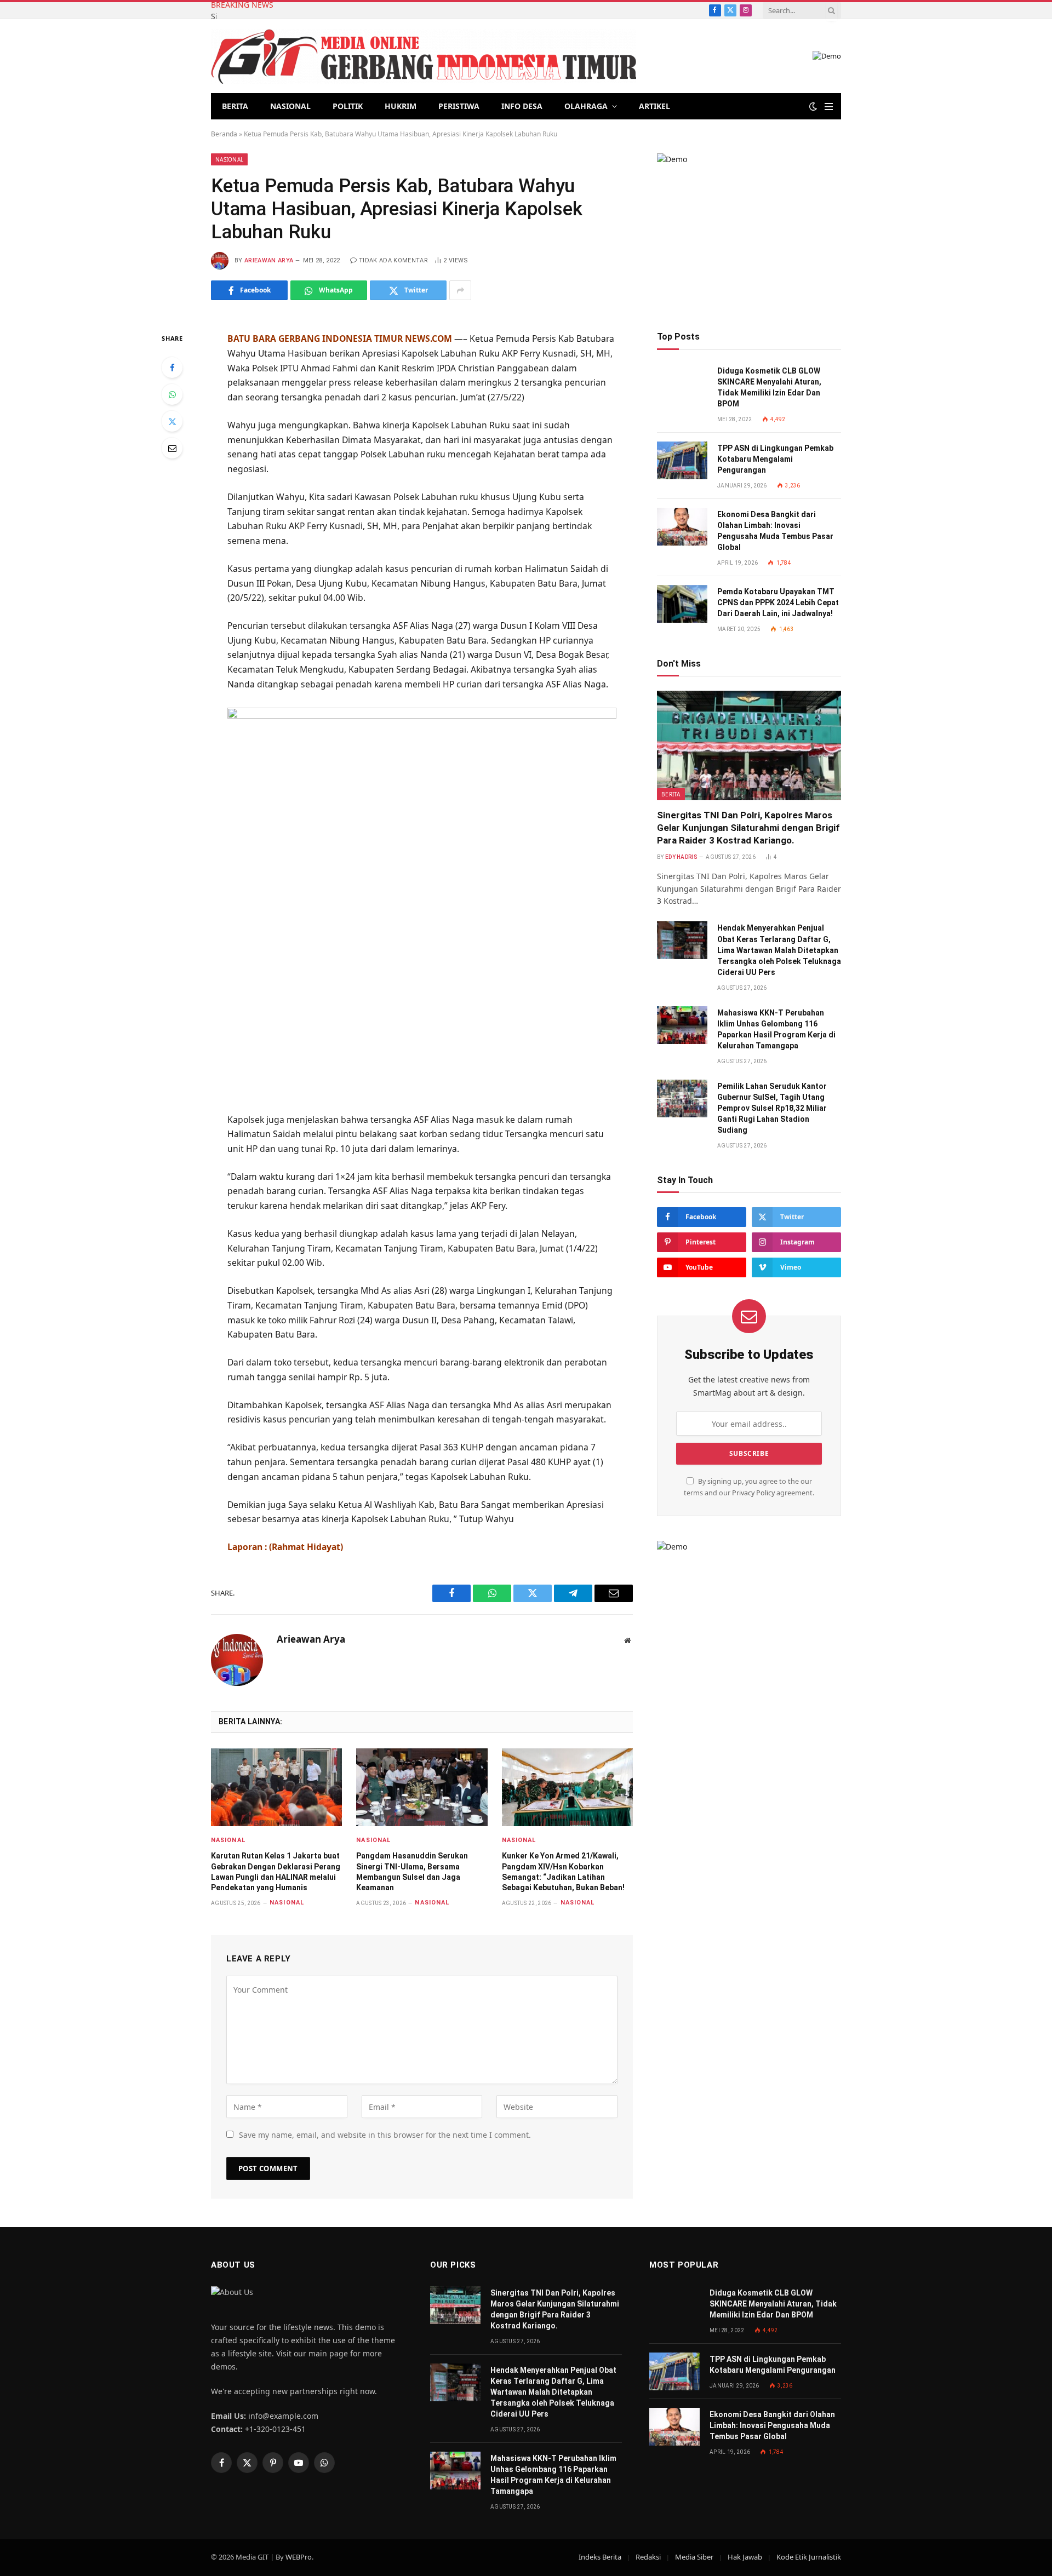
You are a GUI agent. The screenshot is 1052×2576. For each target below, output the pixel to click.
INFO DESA (522, 106)
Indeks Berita (600, 2557)
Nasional (290, 106)
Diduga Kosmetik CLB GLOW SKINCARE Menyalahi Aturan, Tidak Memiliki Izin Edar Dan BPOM (769, 387)
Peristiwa (459, 106)
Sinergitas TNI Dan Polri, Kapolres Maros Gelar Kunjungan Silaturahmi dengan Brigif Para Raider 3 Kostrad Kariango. (748, 828)
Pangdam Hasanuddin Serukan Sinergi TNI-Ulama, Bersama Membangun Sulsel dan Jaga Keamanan (412, 1871)
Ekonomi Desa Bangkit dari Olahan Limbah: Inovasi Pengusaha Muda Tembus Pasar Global (775, 531)
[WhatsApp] (172, 394)
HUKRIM (401, 106)
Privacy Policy (753, 1493)
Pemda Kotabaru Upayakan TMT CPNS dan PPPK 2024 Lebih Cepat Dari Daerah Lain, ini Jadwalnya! (778, 603)
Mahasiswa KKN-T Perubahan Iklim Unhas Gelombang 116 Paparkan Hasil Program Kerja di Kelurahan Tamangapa (776, 1029)
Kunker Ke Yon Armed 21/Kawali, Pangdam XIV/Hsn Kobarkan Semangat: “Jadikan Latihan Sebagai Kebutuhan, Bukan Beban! (563, 1871)
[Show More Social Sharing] (460, 290)
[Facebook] (172, 368)
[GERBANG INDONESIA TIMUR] (424, 56)
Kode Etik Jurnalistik (809, 2557)
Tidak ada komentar (393, 260)
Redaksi (648, 2557)
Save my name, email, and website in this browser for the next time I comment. (385, 2135)
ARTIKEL (654, 106)
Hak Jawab (745, 2557)
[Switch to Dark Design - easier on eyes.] (813, 106)
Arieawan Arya (269, 260)
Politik (348, 106)
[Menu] (829, 107)
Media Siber (694, 2557)
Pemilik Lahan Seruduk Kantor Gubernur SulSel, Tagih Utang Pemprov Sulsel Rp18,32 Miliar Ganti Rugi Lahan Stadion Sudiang (772, 1108)
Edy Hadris (681, 857)
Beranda (224, 134)
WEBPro (299, 2557)
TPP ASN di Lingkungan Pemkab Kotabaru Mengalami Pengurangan (775, 459)
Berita (235, 106)
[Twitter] (172, 421)
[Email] (172, 448)
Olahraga (586, 106)
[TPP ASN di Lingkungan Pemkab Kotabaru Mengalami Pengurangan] (682, 460)
